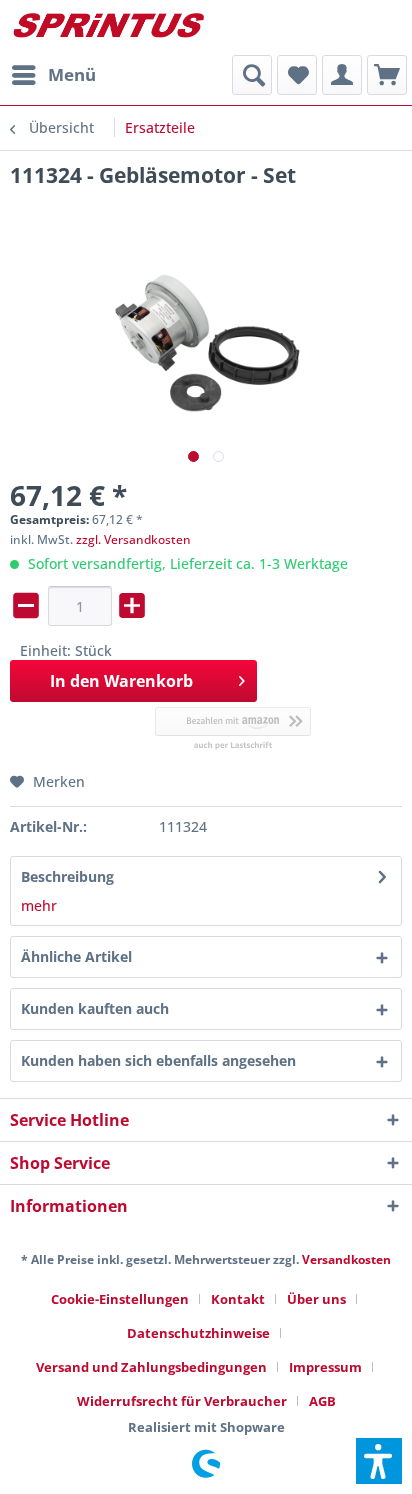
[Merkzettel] (297, 75)
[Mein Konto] (342, 75)
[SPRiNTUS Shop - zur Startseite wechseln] (108, 27)
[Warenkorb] (387, 75)
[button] (379, 1461)
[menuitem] (53, 75)
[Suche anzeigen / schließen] (252, 75)
